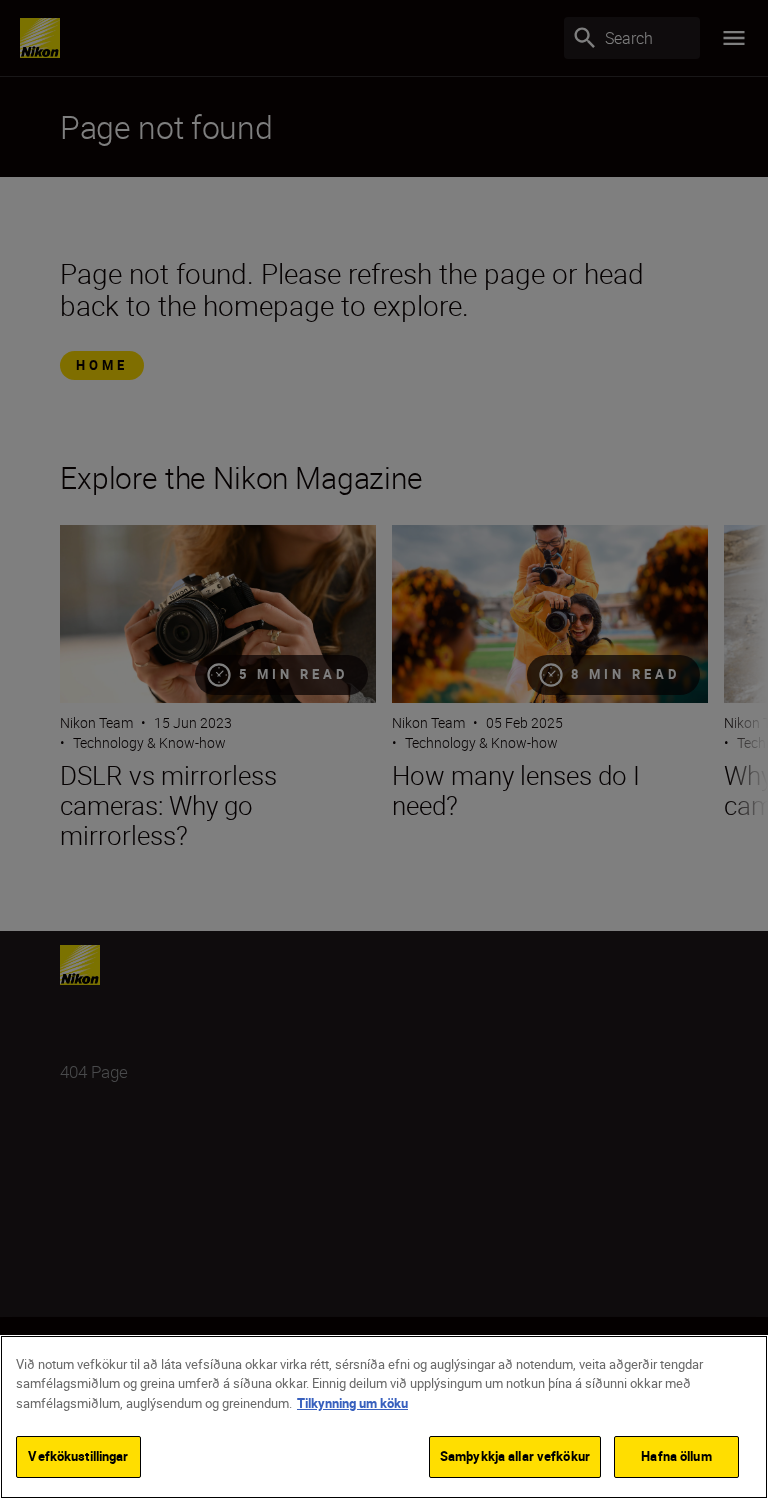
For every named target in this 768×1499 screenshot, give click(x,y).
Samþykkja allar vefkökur (515, 1456)
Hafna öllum (676, 1456)
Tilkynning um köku (352, 1403)
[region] (384, 1417)
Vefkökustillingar (78, 1456)
